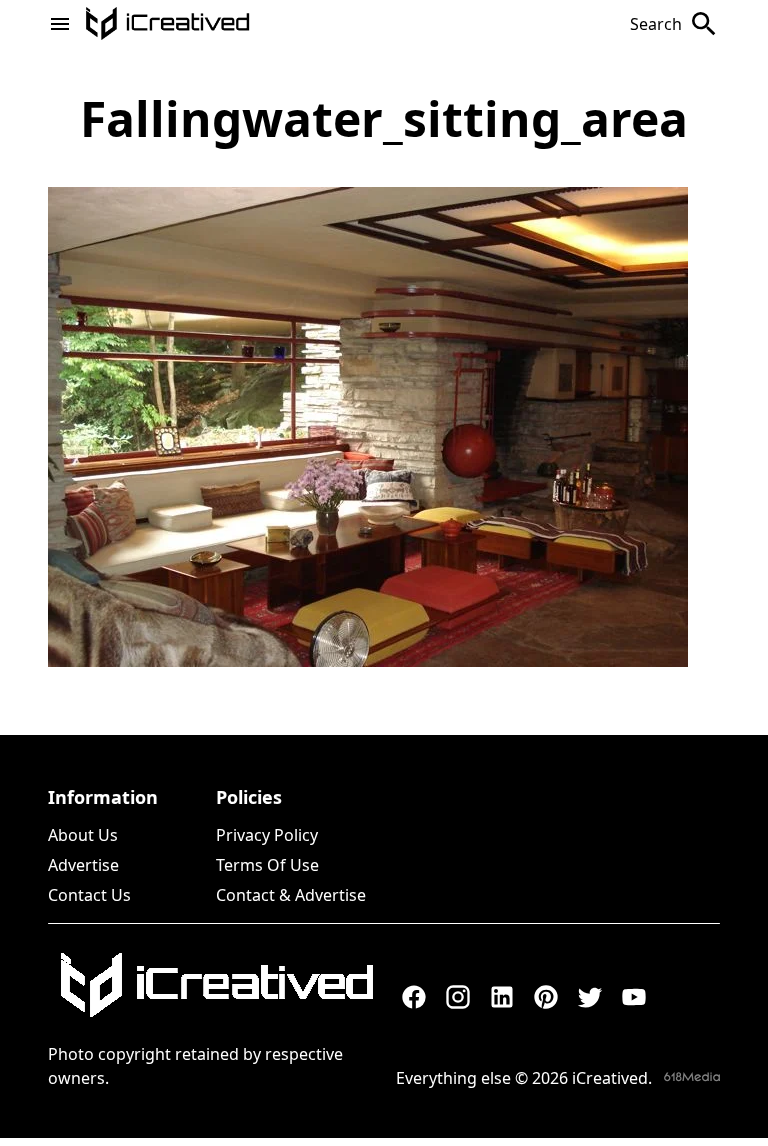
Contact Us (89, 895)
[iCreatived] (216, 985)
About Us (83, 835)
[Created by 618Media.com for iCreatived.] (692, 1076)
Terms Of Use (267, 865)
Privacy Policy (267, 835)
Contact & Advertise (291, 895)
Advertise (83, 865)
